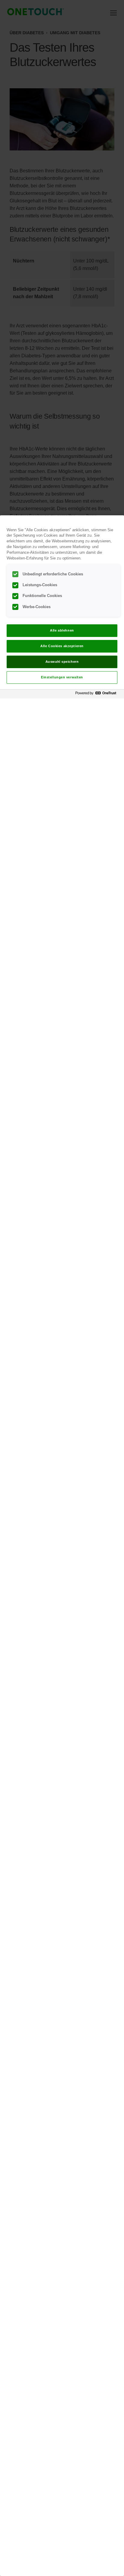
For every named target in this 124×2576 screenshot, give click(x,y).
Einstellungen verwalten (62, 677)
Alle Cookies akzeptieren (62, 646)
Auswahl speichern (62, 662)
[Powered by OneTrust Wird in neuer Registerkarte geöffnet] (98, 695)
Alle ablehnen (62, 630)
